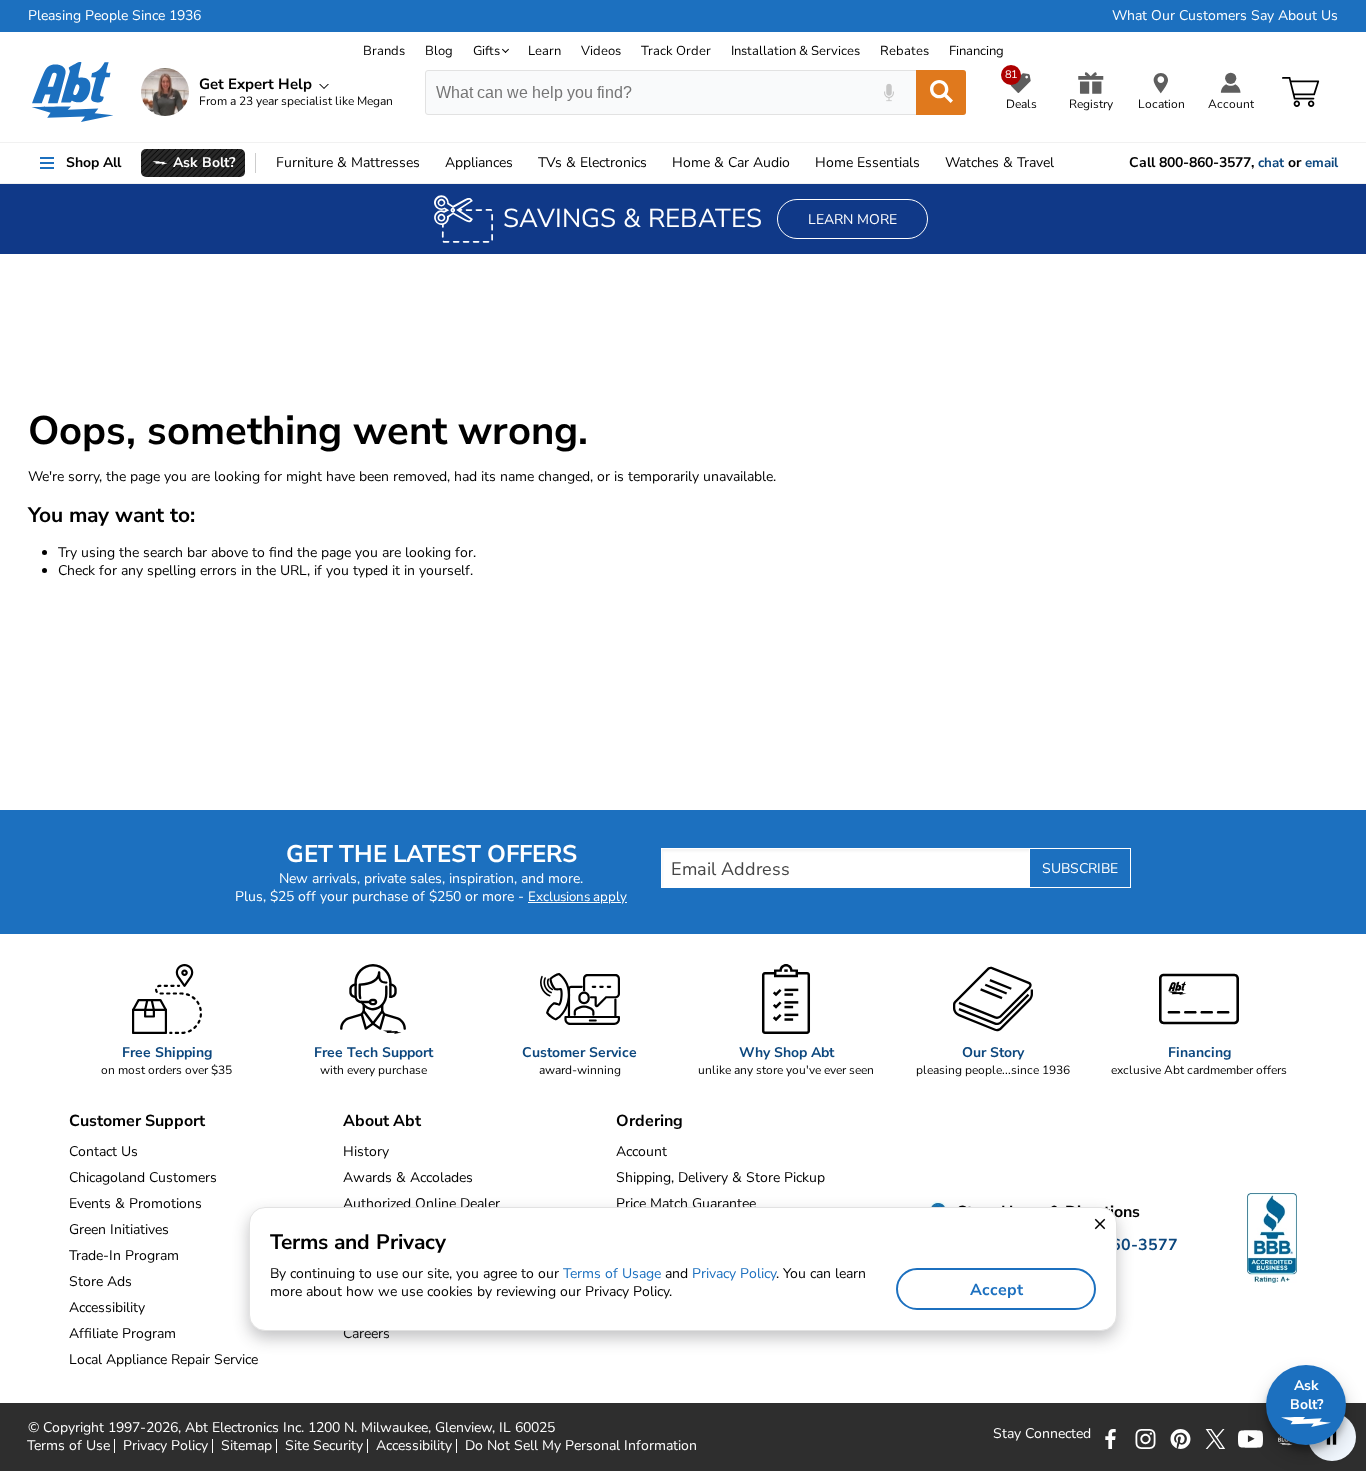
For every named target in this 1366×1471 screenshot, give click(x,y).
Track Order (676, 51)
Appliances (479, 162)
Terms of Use (68, 1446)
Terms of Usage (612, 1273)
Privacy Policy (165, 1446)
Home (867, 162)
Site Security (324, 1446)
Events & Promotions (135, 1203)
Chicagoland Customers (143, 1177)
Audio (731, 162)
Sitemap (246, 1446)
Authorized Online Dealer (421, 1203)
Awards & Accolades (408, 1177)
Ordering (649, 1121)
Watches (999, 162)
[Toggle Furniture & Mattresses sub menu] (429, 163)
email (1321, 163)
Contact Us (103, 1151)
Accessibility (414, 1446)
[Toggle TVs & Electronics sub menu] (656, 163)
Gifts (486, 51)
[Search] (941, 92)
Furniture (348, 162)
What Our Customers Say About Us (1225, 16)
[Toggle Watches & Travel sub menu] (1063, 163)
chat (1271, 163)
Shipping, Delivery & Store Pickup (720, 1177)
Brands (384, 51)
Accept (996, 1290)
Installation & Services (795, 51)
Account (641, 1151)
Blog (439, 51)
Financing (976, 51)
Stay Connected (1042, 1434)
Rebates (904, 51)
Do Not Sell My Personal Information (581, 1446)
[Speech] (888, 92)
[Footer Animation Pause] (1332, 1437)
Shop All (93, 162)
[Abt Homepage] (72, 92)
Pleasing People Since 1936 (114, 16)
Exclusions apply (577, 897)
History (366, 1151)
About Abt (382, 1121)
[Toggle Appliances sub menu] (522, 163)
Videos (601, 51)
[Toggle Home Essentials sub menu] (929, 163)
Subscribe (1080, 868)
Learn (544, 51)
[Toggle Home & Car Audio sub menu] (799, 163)
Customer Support (137, 1121)
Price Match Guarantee (686, 1203)
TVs (592, 162)
